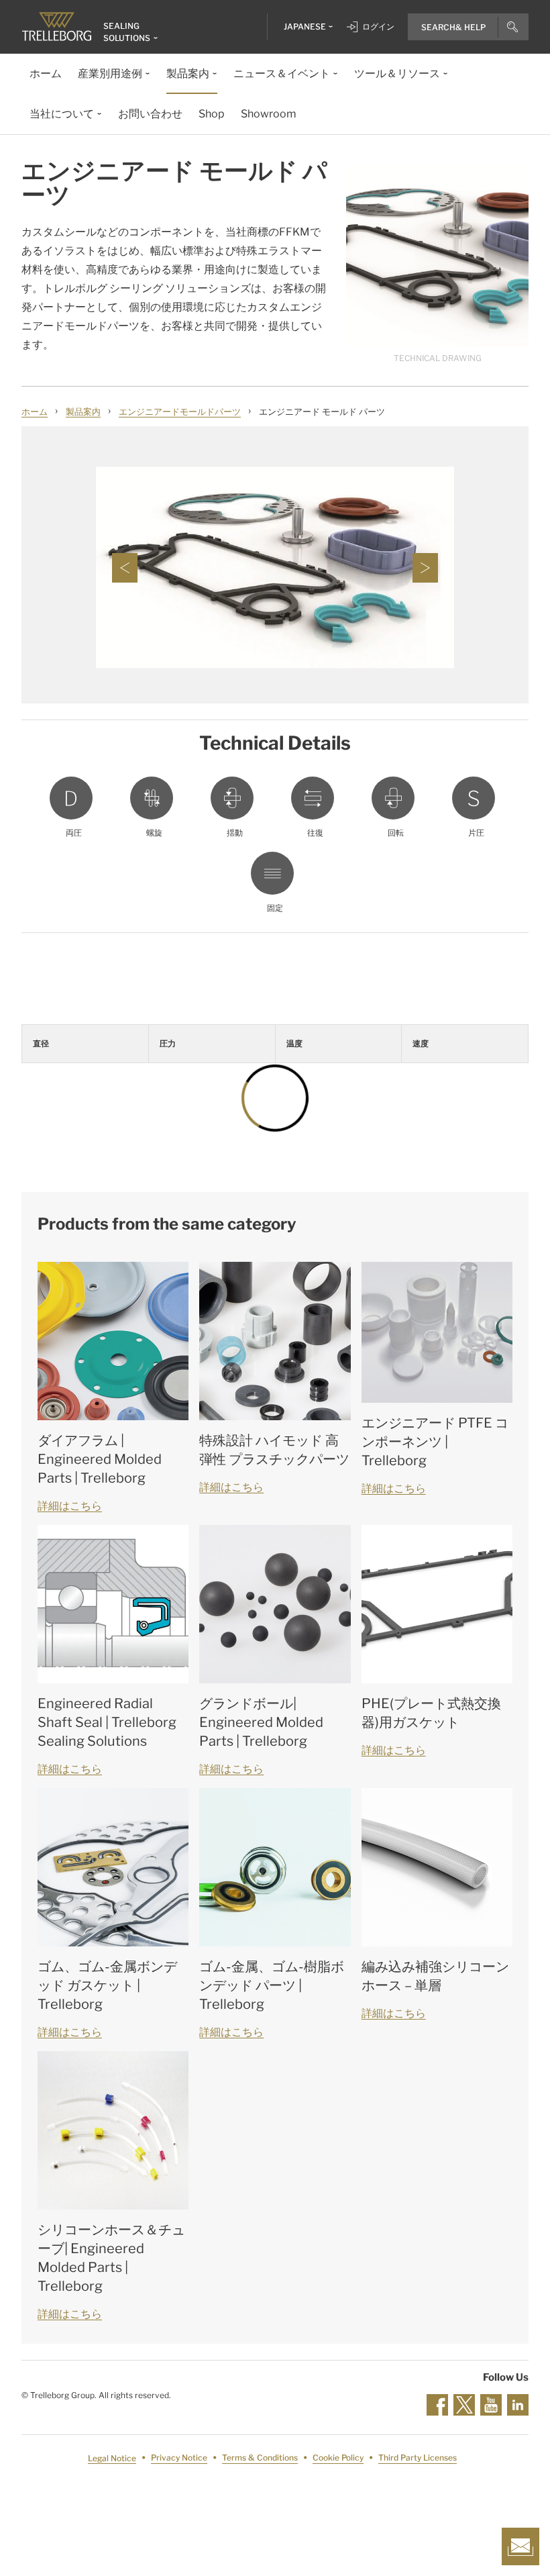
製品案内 (83, 411)
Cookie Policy (338, 2458)
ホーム (35, 411)
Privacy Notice (179, 2458)
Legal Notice (112, 2458)
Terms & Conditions (260, 2458)
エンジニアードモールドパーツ (180, 411)
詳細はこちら (70, 1506)
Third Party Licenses (418, 2458)
